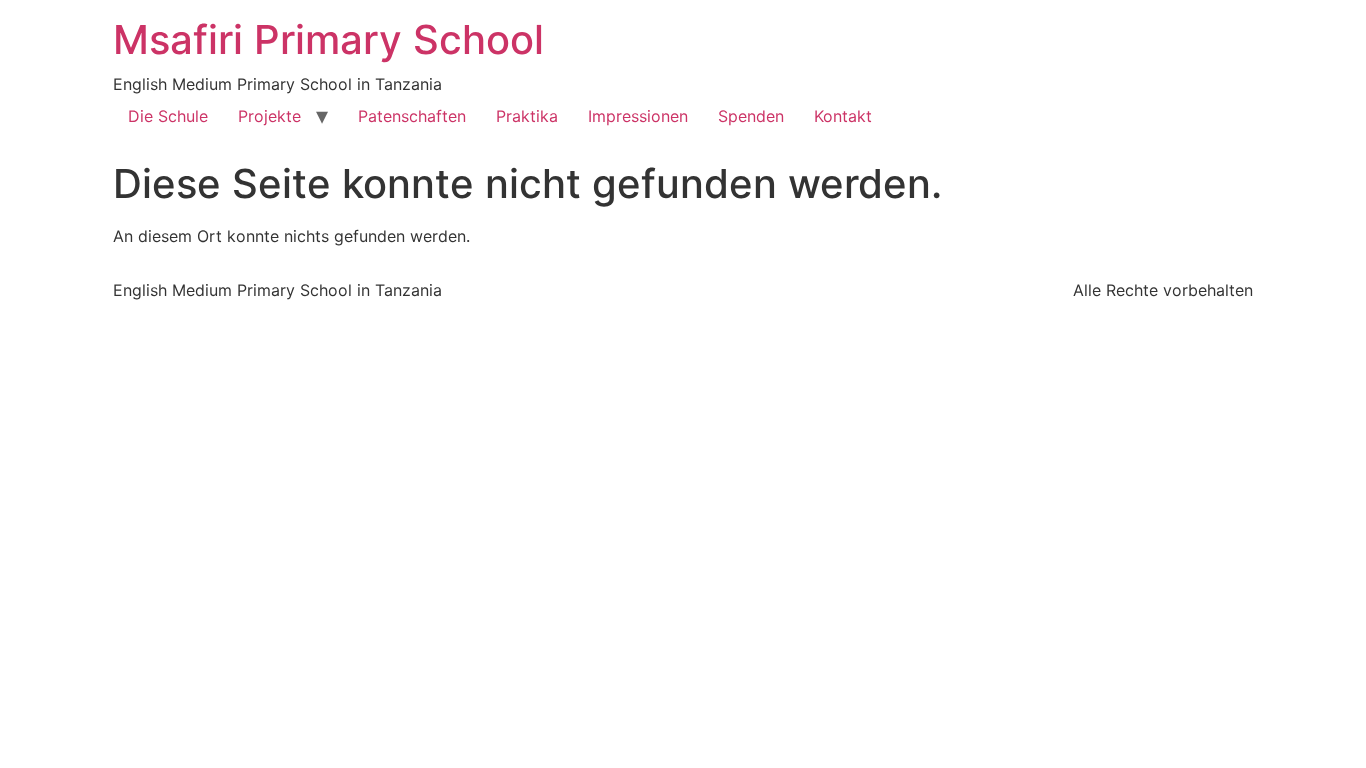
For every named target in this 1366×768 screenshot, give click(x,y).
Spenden (751, 116)
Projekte (269, 116)
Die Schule (168, 116)
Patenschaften (412, 116)
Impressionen (638, 116)
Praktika (527, 116)
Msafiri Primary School (328, 39)
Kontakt (843, 116)
